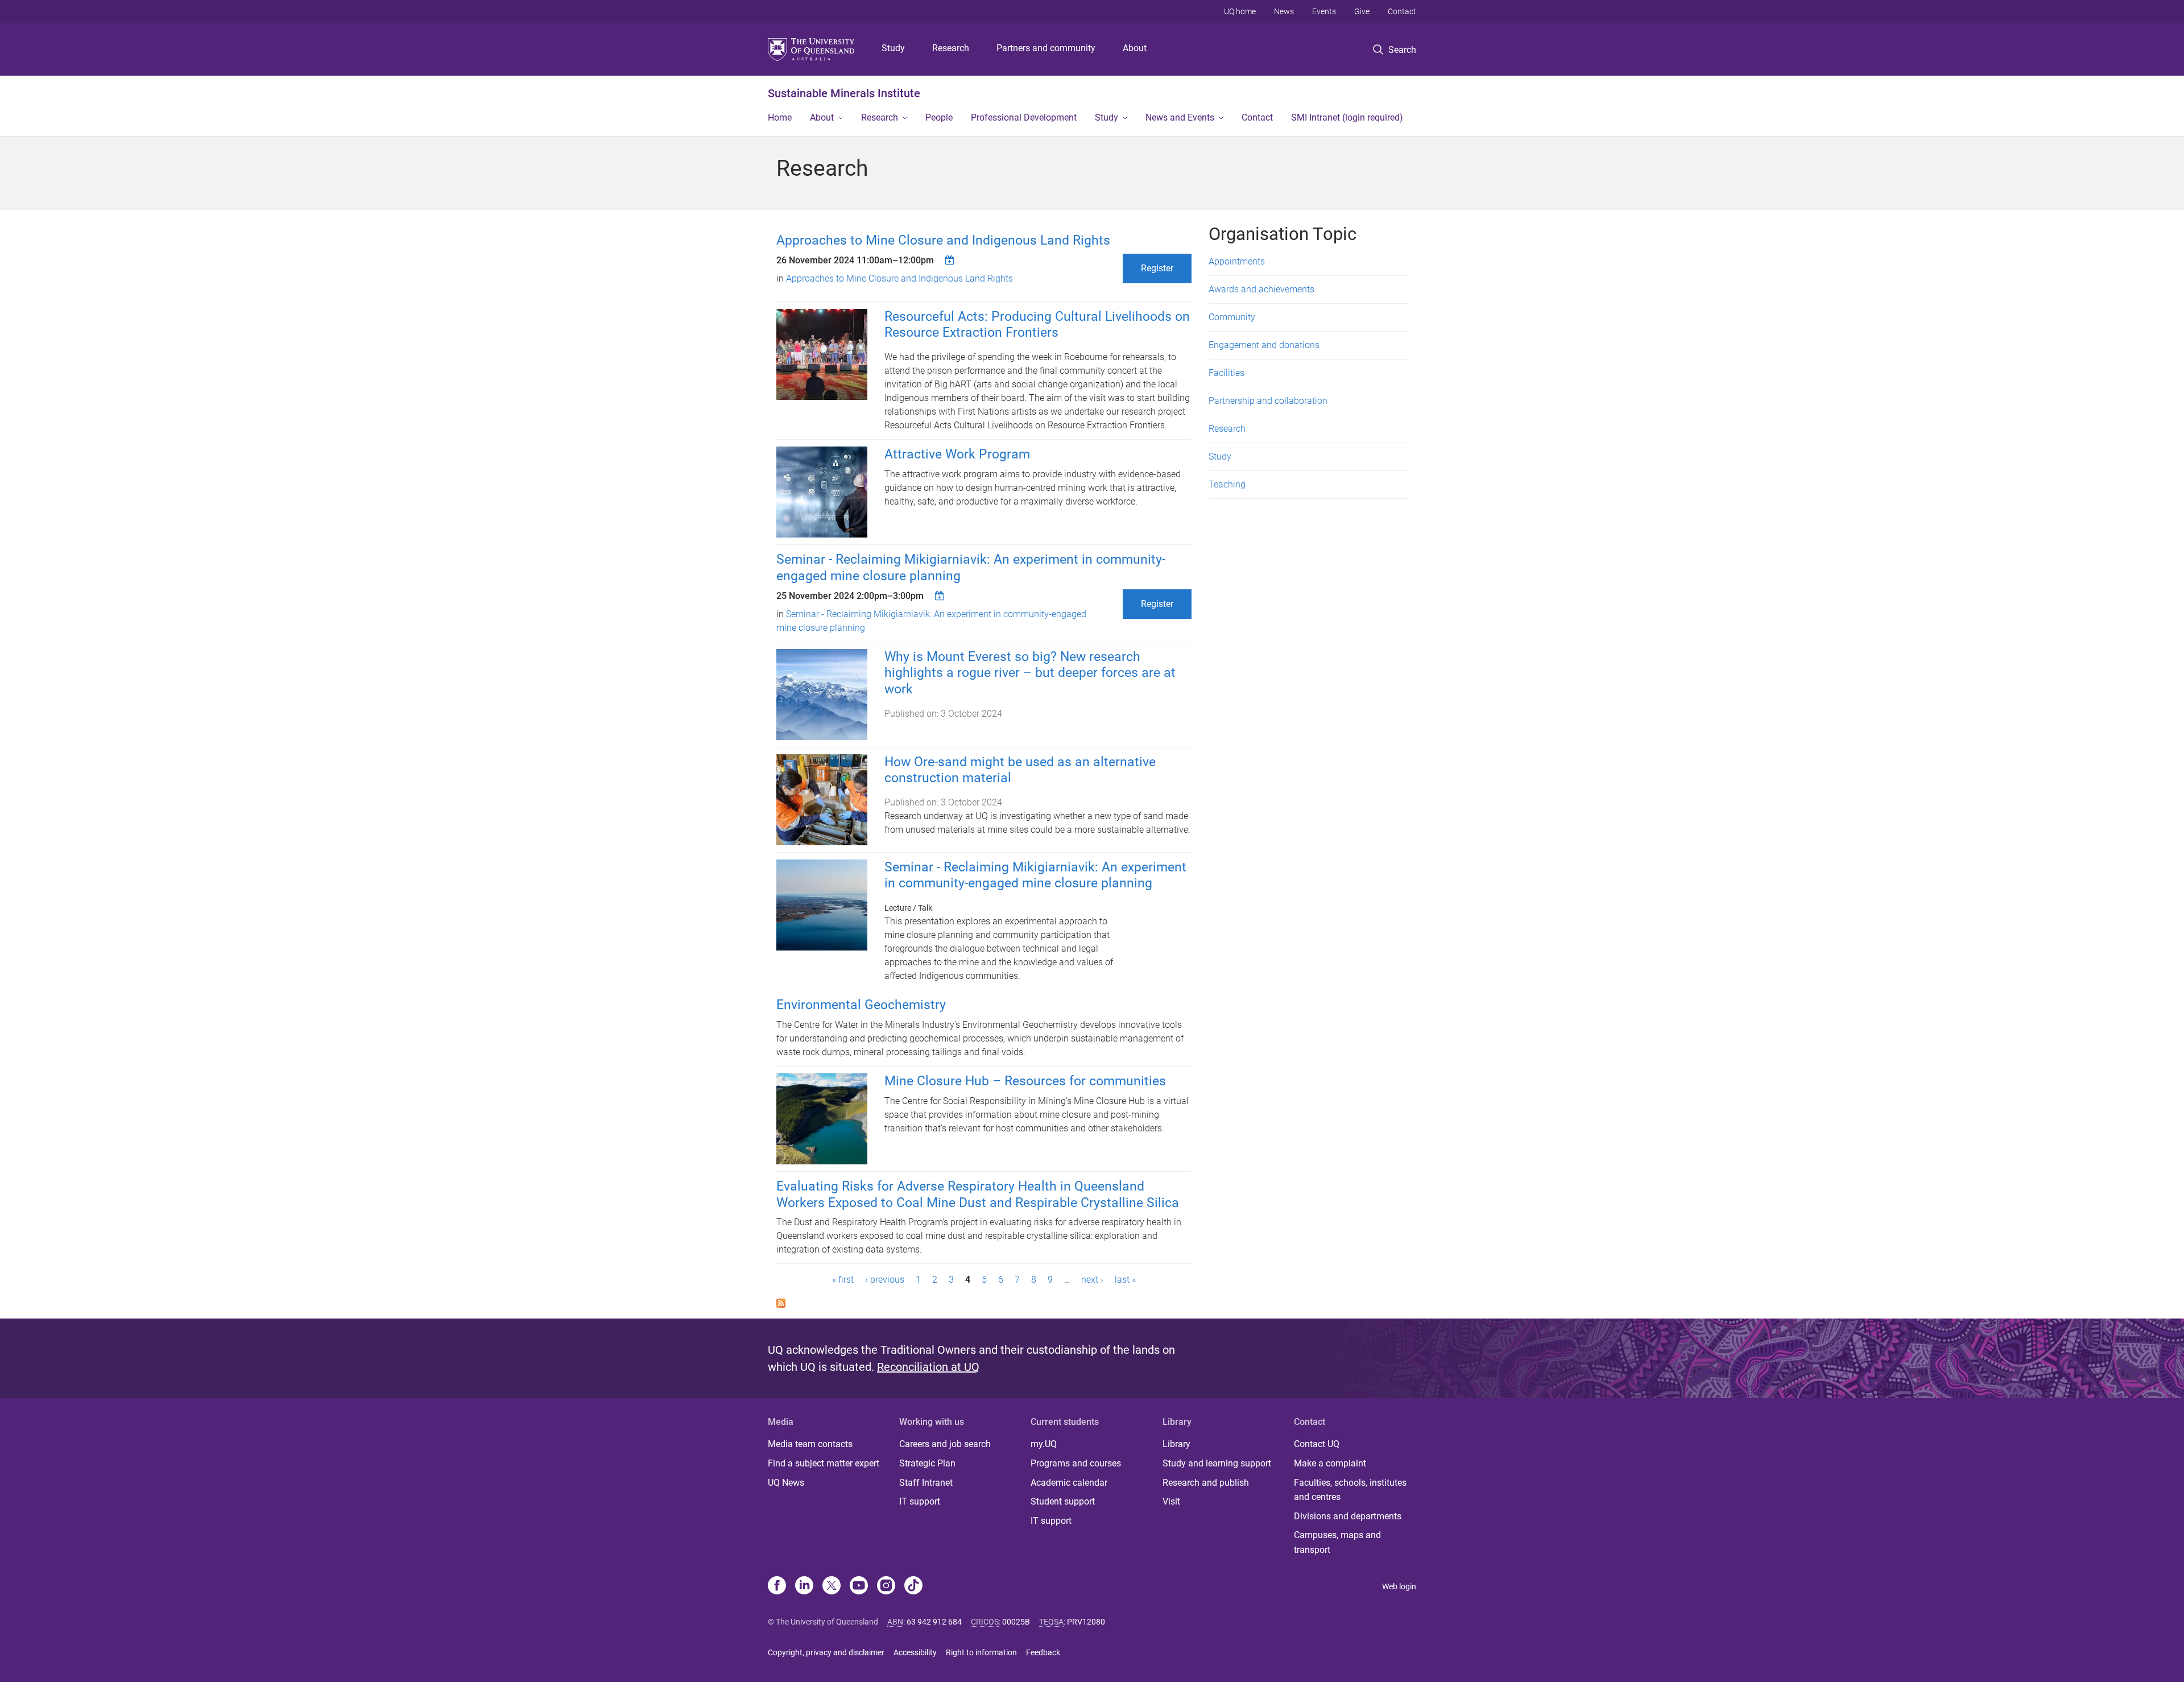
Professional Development (1024, 117)
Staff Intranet (926, 1483)
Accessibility (915, 1652)
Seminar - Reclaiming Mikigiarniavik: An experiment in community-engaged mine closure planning (1035, 875)
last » (1125, 1280)
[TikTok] (913, 1586)
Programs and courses (1076, 1463)
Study (893, 48)
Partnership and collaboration (1268, 401)
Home (780, 117)
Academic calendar (1069, 1483)
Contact (1402, 11)
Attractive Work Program (957, 454)
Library (1176, 1444)
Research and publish (1206, 1483)
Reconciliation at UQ (928, 1367)
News (1284, 11)
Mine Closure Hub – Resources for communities (1025, 1081)
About (1135, 48)
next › (1092, 1280)
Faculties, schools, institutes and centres (1350, 1490)
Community (1232, 317)
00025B (1016, 1622)
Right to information (981, 1652)
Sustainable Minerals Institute (844, 93)
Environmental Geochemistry (861, 1005)
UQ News (786, 1483)
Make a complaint (1330, 1463)
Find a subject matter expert (824, 1463)
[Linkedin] (804, 1586)
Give (1362, 11)
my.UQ (1044, 1444)
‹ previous (885, 1280)
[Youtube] (859, 1586)
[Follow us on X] (832, 1586)
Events (1324, 11)
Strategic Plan (927, 1463)
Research (951, 48)
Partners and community (1046, 48)
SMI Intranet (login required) (1347, 117)
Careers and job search (945, 1444)
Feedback (1043, 1652)
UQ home (1240, 11)
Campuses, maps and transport (1337, 1542)
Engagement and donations (1264, 345)
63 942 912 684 (934, 1622)
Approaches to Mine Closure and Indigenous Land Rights (943, 240)
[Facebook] (777, 1586)
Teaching (1227, 484)
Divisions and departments (1348, 1516)
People (939, 117)
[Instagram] (886, 1586)
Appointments (1237, 261)
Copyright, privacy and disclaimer (826, 1652)
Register (1157, 268)
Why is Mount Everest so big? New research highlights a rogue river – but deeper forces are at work (1030, 673)
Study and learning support (1217, 1463)
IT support (920, 1501)
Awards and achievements (1261, 289)
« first (843, 1280)
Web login (1399, 1586)
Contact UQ (1317, 1444)
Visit (1171, 1501)
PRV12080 (1086, 1622)
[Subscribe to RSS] (781, 1302)
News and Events (1180, 117)
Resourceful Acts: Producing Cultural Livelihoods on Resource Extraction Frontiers (1037, 325)
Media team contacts (810, 1444)
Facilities (1227, 373)
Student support (1063, 1501)
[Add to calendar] (951, 260)
